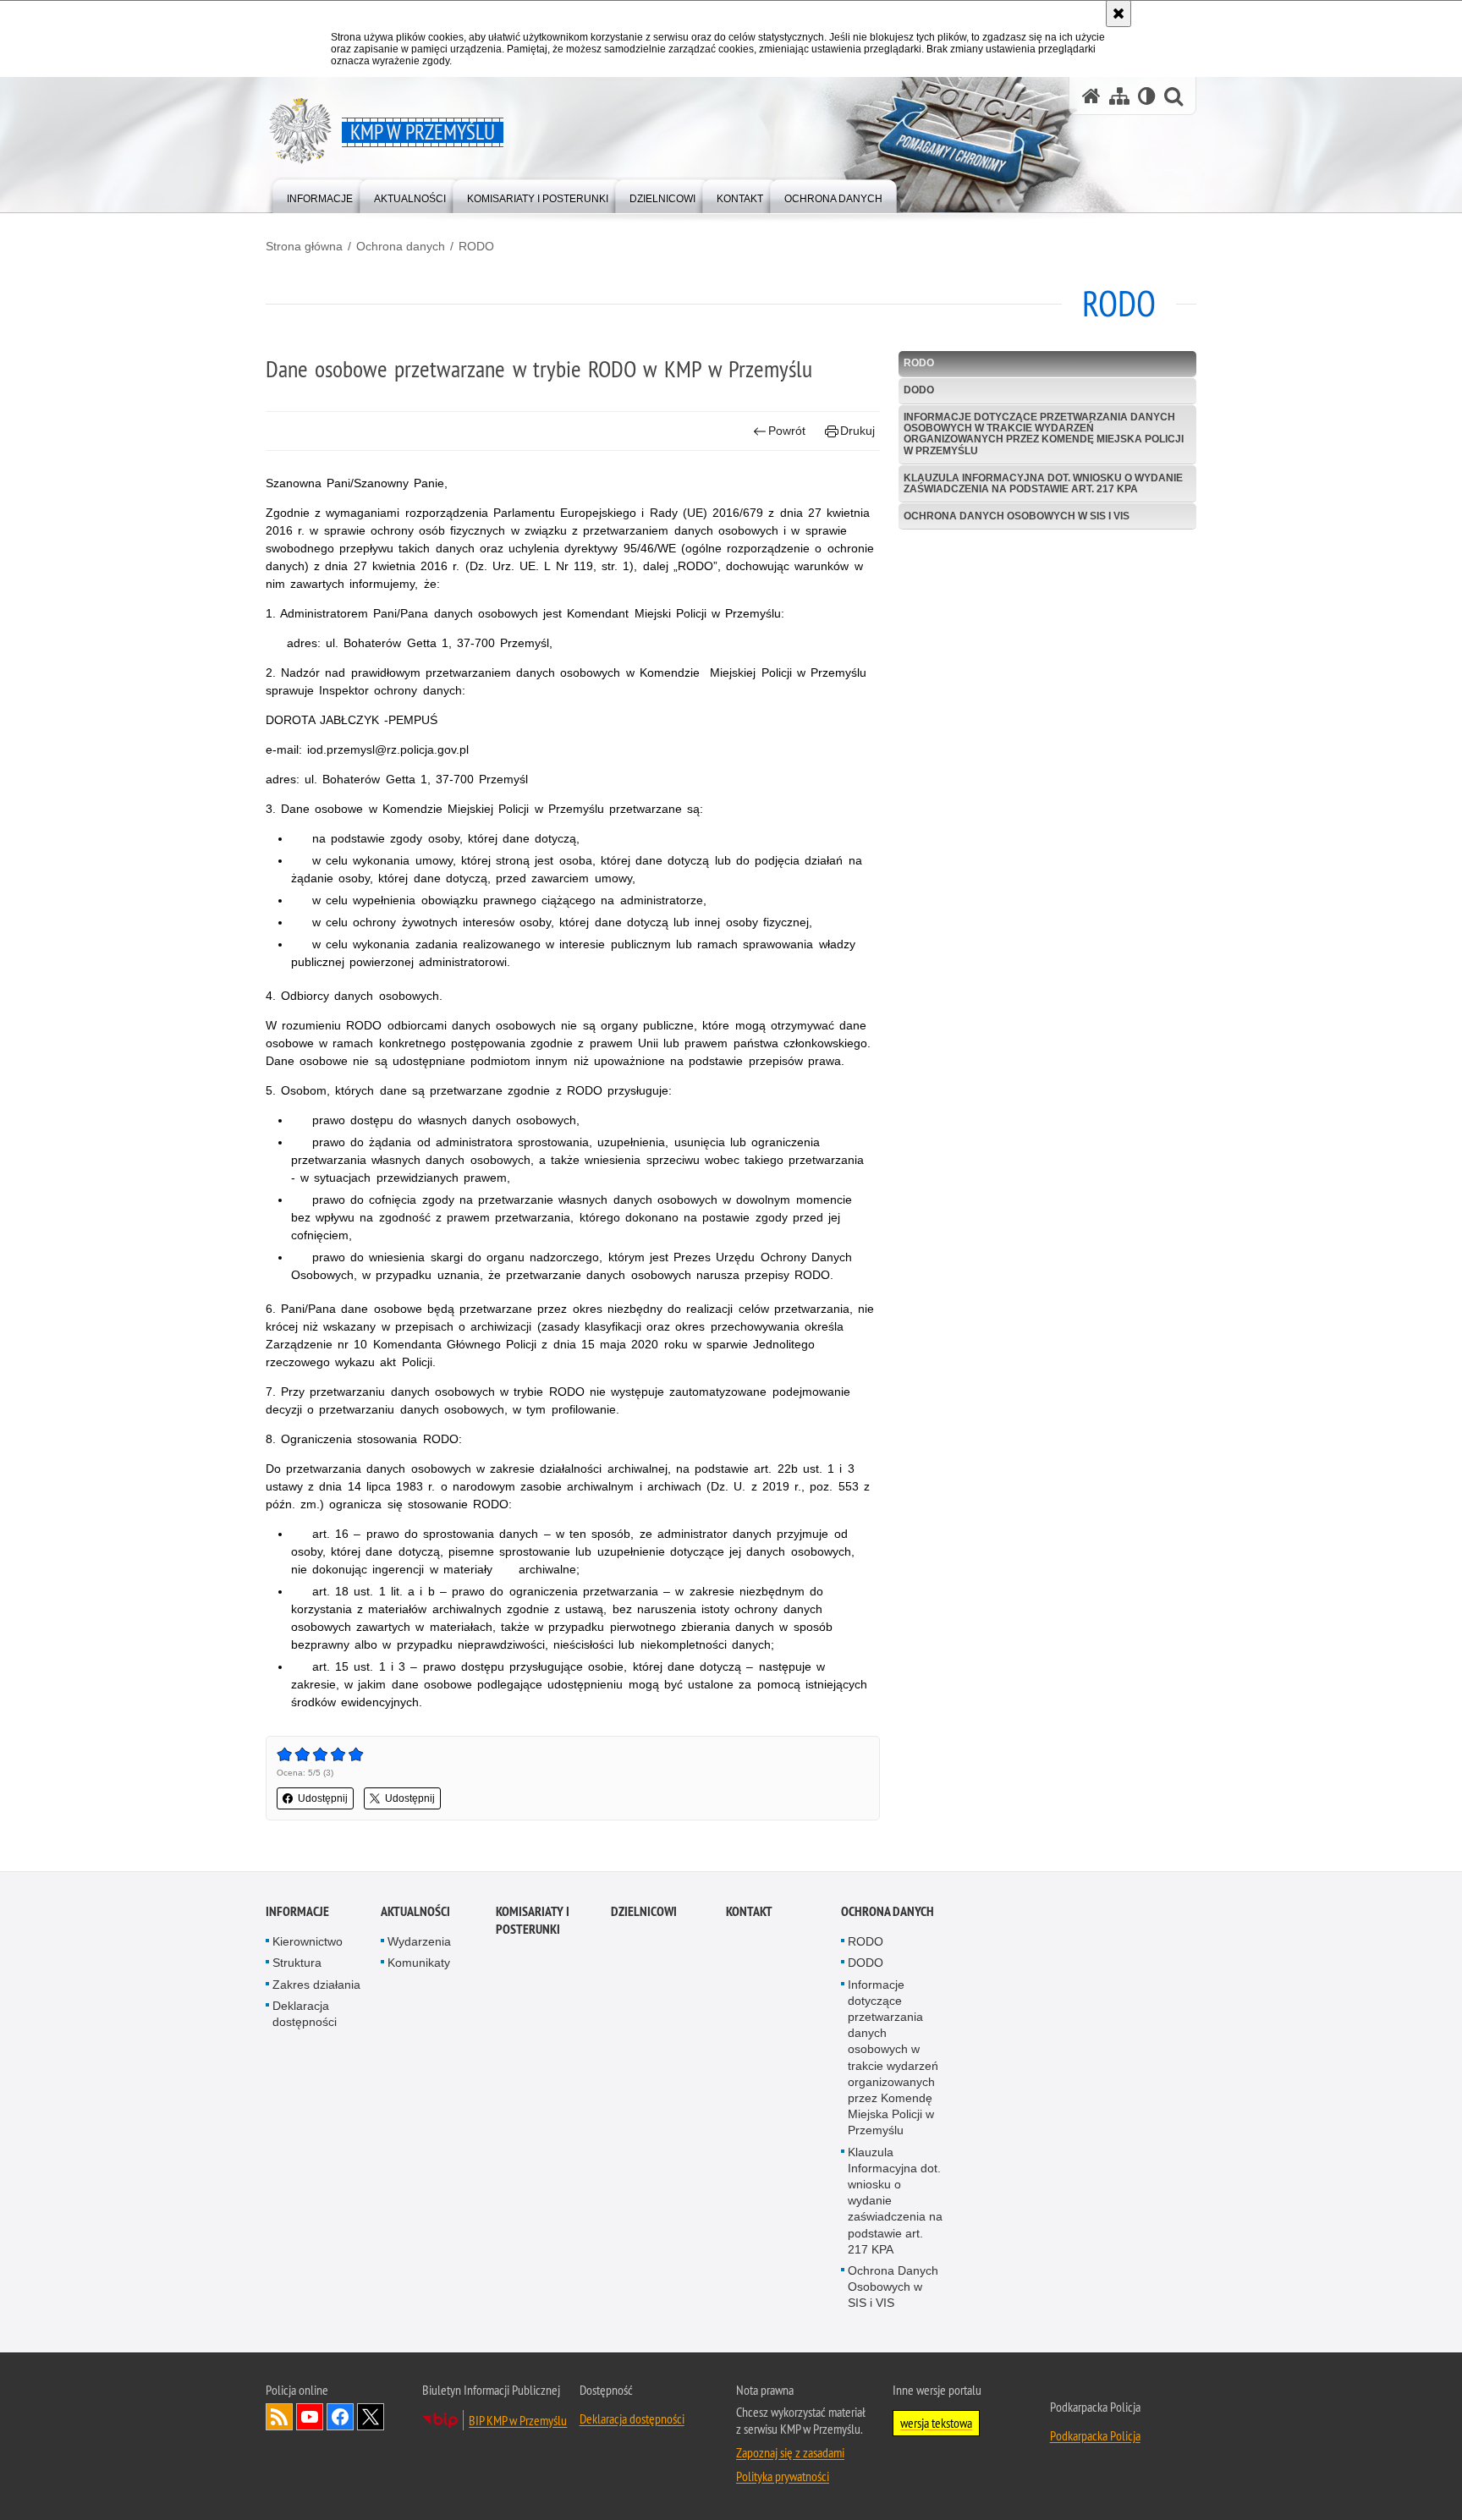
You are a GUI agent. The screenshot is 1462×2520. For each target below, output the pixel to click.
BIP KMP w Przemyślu (518, 2420)
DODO (919, 390)
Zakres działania (316, 1985)
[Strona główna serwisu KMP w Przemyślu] (1091, 96)
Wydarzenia (419, 1941)
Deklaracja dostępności (305, 2014)
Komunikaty (419, 1963)
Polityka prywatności (783, 2476)
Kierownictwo (308, 1941)
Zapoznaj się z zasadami (790, 2452)
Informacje (297, 1911)
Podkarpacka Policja (1095, 2435)
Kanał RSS (279, 2417)
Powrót (787, 431)
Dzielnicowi (644, 1911)
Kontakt (749, 1911)
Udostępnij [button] (323, 1798)
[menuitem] (320, 195)
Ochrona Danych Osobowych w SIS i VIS (1017, 516)
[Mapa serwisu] (1119, 96)
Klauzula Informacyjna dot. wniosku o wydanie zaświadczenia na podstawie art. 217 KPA (1043, 483)
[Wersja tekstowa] (1147, 96)
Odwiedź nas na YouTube (310, 2417)
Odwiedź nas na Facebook (340, 2417)
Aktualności (415, 1911)
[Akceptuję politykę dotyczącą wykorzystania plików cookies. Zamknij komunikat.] (1118, 14)
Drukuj (857, 431)
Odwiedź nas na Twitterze (371, 2417)
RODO (476, 246)
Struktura (297, 1963)
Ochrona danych (401, 246)
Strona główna (304, 246)
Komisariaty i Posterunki (533, 1920)
